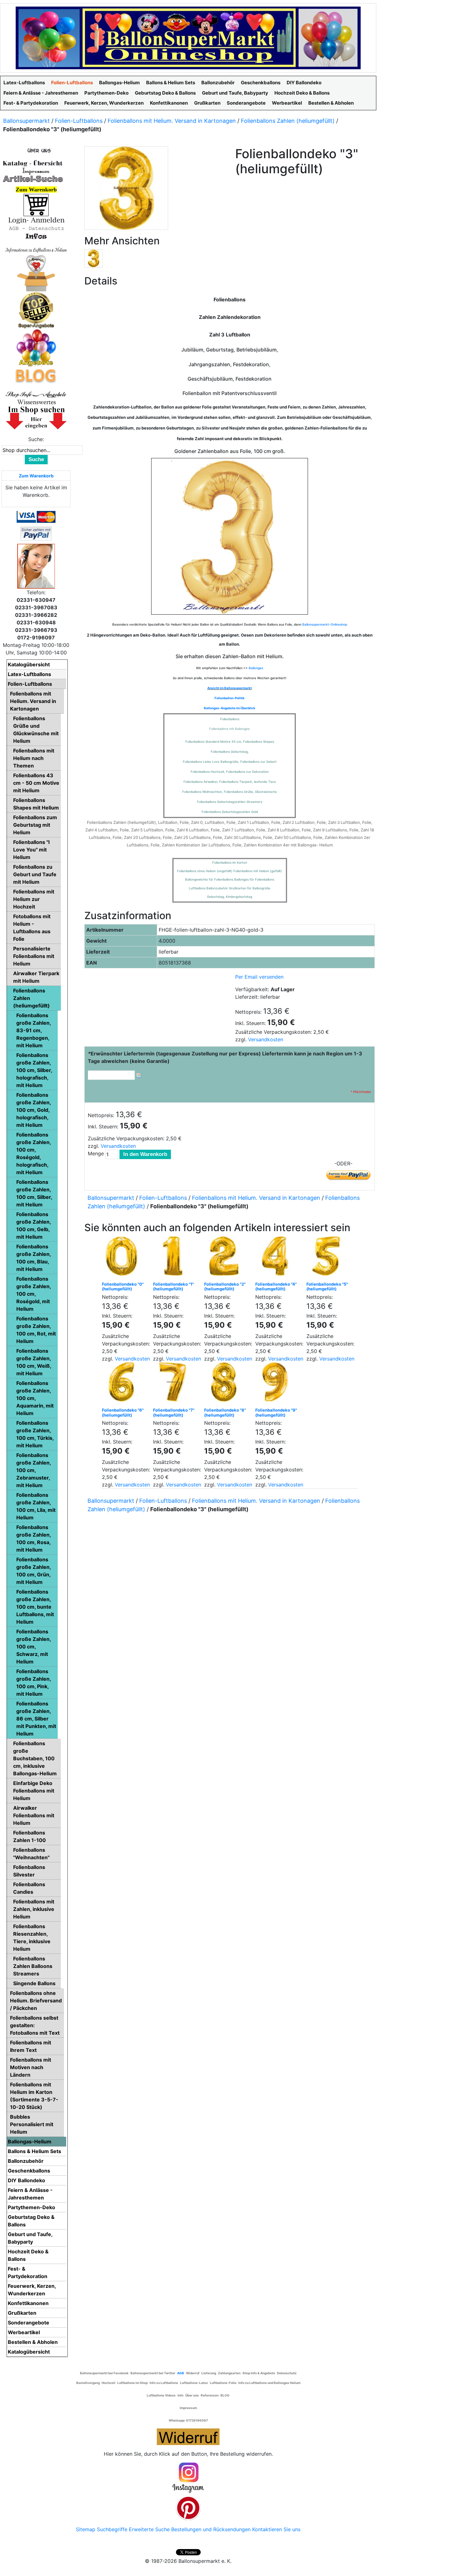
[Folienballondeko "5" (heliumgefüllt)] (328, 1258)
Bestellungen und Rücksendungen (211, 2529)
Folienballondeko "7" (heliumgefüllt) (174, 1413)
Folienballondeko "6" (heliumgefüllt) (123, 1413)
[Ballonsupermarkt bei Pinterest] (188, 2508)
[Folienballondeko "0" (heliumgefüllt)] (123, 1258)
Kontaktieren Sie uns (276, 2529)
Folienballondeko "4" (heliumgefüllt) (276, 1287)
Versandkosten (266, 1039)
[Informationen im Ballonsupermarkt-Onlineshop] (36, 236)
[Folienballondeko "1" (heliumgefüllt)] (174, 1258)
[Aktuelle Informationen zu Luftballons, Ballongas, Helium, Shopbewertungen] (36, 402)
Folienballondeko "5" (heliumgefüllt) (327, 1287)
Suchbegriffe (112, 2529)
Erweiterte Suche (149, 2529)
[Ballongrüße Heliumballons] (36, 272)
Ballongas (256, 668)
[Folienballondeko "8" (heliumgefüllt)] (225, 1384)
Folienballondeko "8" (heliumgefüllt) (225, 1413)
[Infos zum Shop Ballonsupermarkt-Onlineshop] (36, 150)
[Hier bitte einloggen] (36, 220)
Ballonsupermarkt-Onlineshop (325, 624)
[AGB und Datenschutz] (36, 228)
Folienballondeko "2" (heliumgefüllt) (225, 1287)
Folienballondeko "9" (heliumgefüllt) (276, 1413)
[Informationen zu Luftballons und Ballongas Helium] (36, 249)
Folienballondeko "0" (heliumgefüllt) (123, 1287)
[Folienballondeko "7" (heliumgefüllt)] (174, 1384)
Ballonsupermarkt (26, 121)
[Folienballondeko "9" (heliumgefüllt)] (276, 1384)
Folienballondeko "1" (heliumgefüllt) (173, 1287)
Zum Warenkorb (36, 476)
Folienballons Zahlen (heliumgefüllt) (288, 121)
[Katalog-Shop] (33, 163)
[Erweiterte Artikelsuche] (33, 179)
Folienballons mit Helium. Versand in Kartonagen (172, 121)
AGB (181, 2373)
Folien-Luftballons (79, 121)
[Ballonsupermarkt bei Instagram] (188, 2478)
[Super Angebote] (36, 310)
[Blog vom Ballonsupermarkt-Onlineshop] (36, 375)
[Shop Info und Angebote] (36, 394)
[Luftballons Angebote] (36, 347)
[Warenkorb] (36, 205)
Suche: (36, 439)
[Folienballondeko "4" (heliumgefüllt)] (276, 1258)
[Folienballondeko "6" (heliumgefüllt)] (123, 1384)
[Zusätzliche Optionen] (36, 533)
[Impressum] (33, 171)
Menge (96, 1153)
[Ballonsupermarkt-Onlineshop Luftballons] (188, 37)
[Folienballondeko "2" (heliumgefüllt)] (225, 1258)
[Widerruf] (188, 2436)
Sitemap (86, 2529)
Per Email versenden (259, 977)
